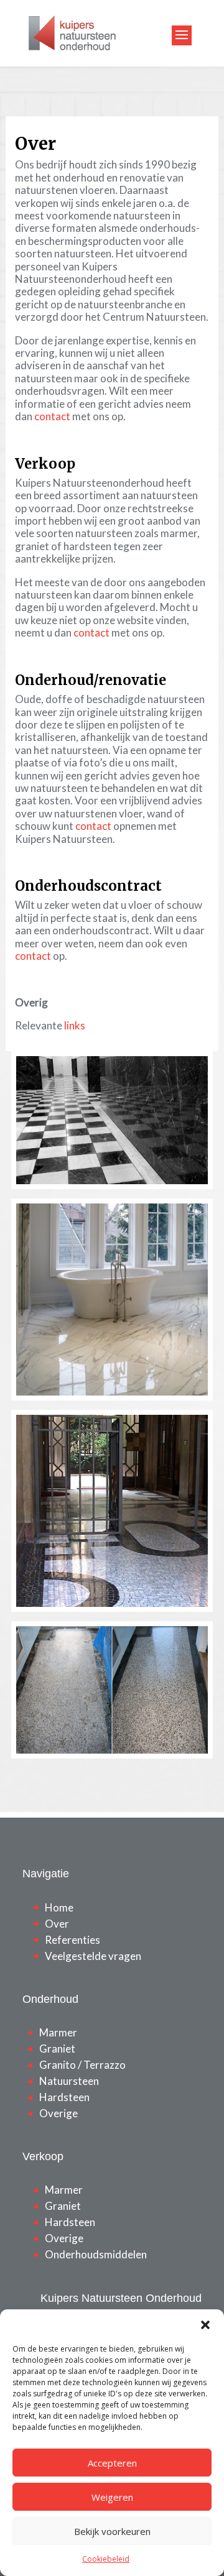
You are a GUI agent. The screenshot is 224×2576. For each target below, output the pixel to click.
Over (57, 1924)
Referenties (72, 1940)
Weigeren (112, 2497)
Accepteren (112, 2463)
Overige (58, 2113)
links (75, 1025)
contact (52, 416)
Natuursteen (69, 2081)
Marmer (58, 2032)
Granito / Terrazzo (82, 2065)
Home (59, 1907)
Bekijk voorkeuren (112, 2531)
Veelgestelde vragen (93, 1956)
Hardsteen (64, 2097)
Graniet (57, 2049)
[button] (205, 2325)
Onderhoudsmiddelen (96, 2254)
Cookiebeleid (106, 2559)
